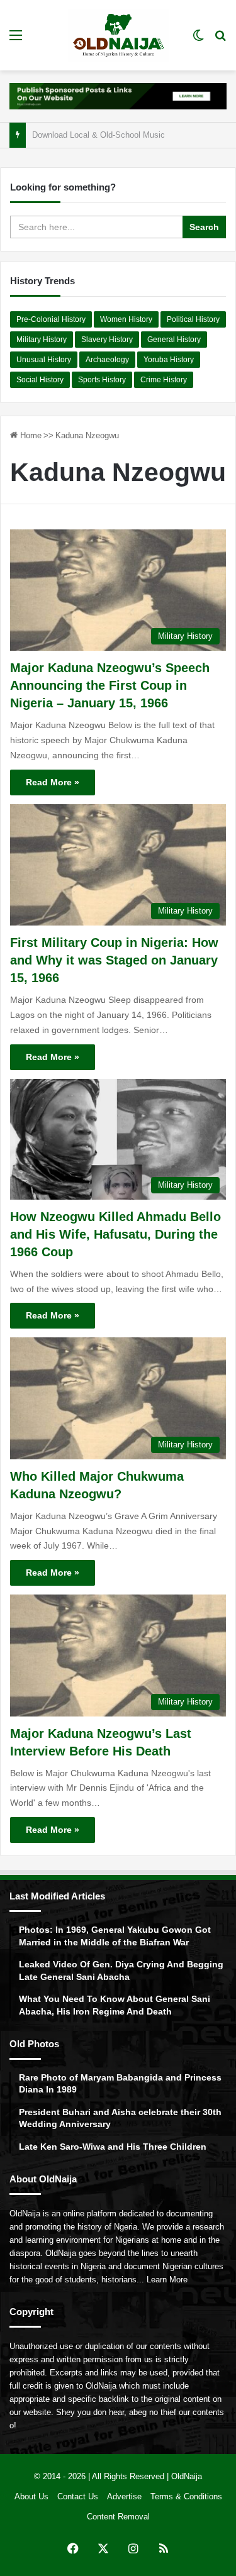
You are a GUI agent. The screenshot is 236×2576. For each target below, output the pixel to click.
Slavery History (107, 340)
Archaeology (107, 360)
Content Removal (118, 2517)
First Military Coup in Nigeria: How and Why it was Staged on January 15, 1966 (114, 960)
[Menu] (16, 40)
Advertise (124, 2496)
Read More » (53, 782)
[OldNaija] (118, 35)
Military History (42, 340)
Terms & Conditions (186, 2496)
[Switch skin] (198, 40)
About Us (31, 2496)
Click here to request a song (83, 135)
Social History (40, 380)
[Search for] (220, 40)
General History (174, 340)
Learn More (167, 2280)
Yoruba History (169, 360)
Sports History (102, 380)
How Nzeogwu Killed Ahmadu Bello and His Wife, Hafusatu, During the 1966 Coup (115, 1234)
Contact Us (78, 2496)
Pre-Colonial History (51, 319)
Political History (193, 319)
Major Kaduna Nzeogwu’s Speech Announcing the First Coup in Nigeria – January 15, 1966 (110, 685)
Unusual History (44, 360)
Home (30, 435)
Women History (126, 319)
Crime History (164, 380)
